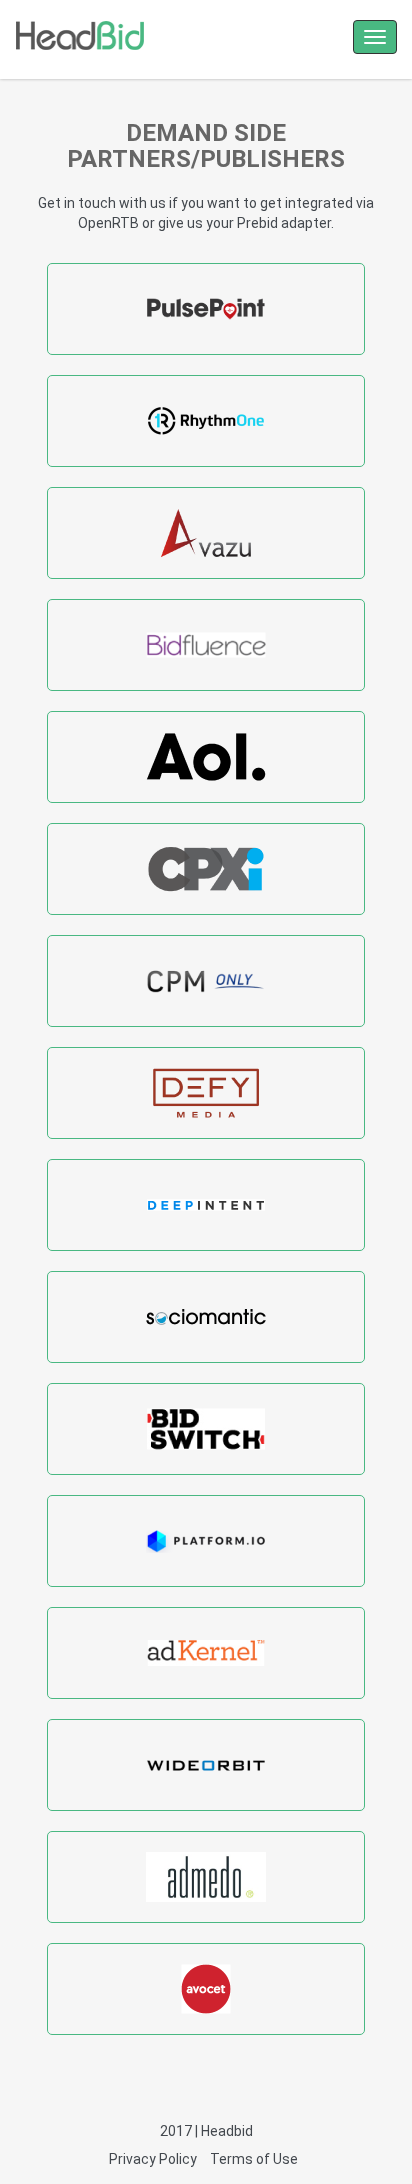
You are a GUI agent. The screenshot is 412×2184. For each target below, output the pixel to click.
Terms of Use (254, 2159)
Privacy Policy (153, 2159)
